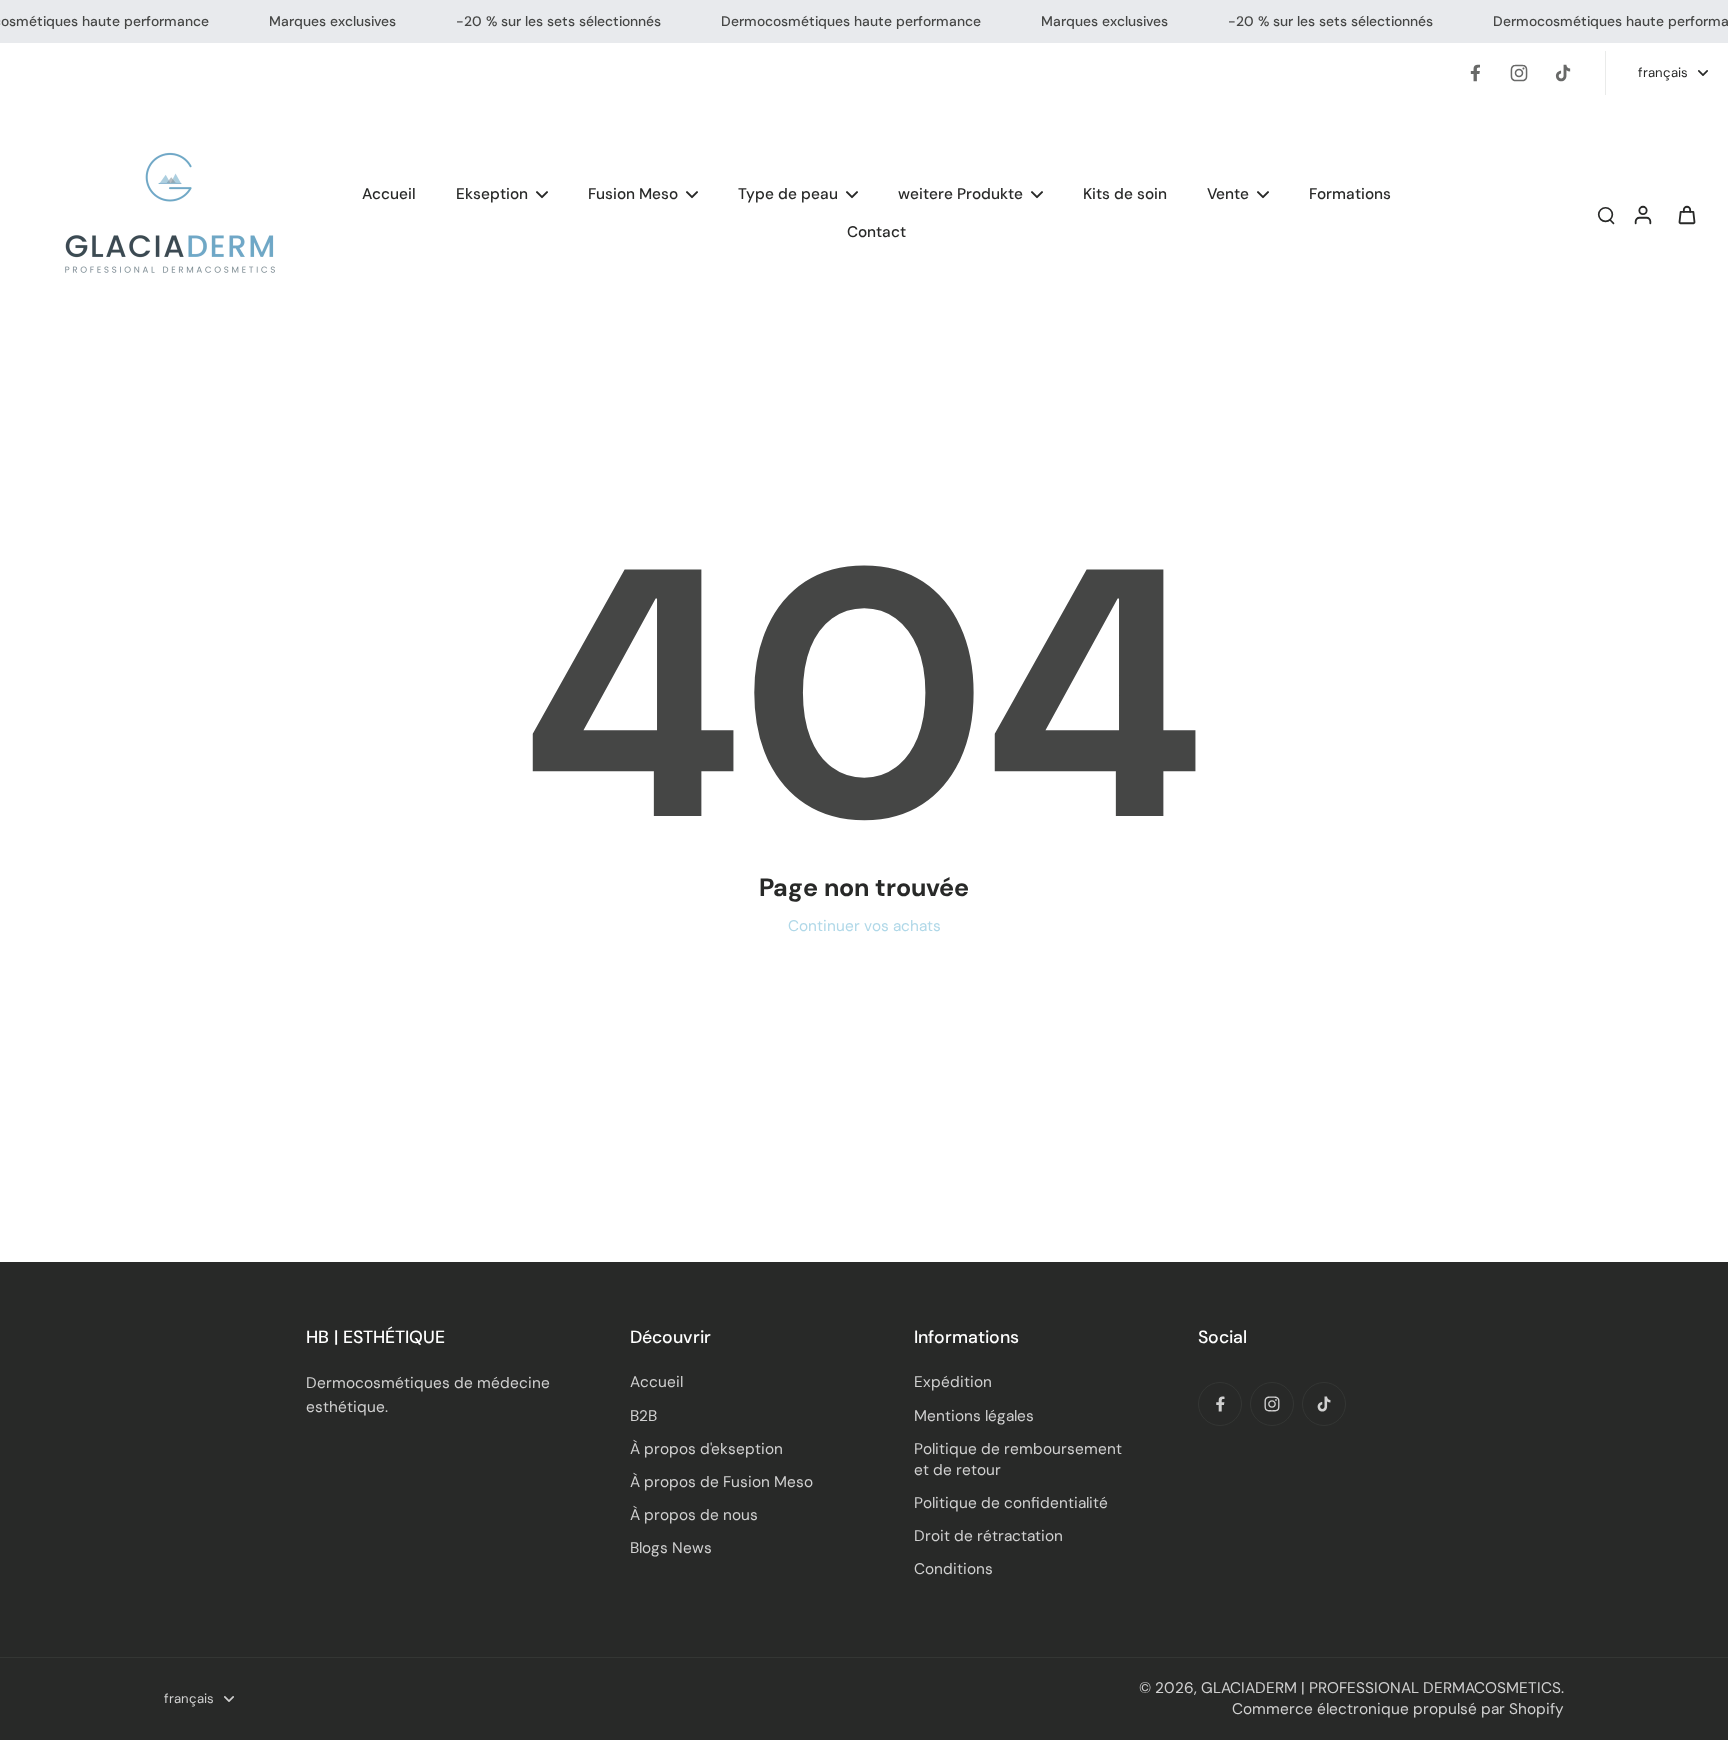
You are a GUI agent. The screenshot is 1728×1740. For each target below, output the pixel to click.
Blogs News (671, 1548)
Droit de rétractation (988, 1536)
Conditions (953, 1569)
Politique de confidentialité (1011, 1503)
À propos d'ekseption (706, 1449)
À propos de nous (694, 1515)
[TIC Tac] (1563, 73)
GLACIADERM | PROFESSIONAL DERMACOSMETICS (1381, 1688)
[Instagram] (1519, 73)
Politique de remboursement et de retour (1018, 1459)
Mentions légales (974, 1416)
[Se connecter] (1642, 213)
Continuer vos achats (864, 926)
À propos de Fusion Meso (721, 1482)
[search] (1606, 214)
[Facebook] (1475, 73)
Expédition (953, 1382)
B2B (643, 1416)
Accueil (656, 1382)
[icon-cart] (1686, 214)
